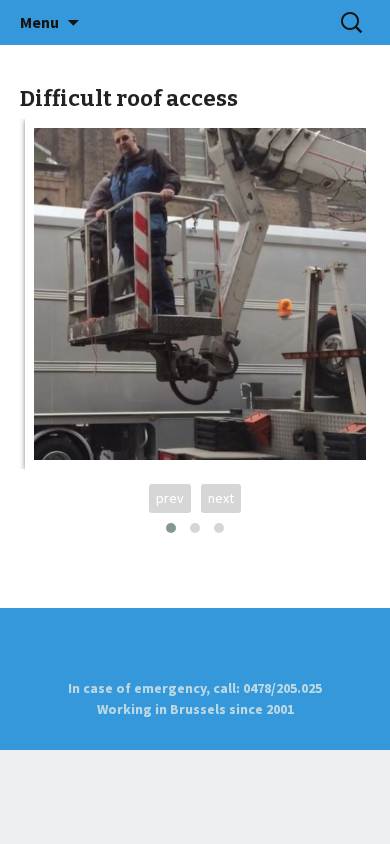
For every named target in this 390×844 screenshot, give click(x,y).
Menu (39, 22)
